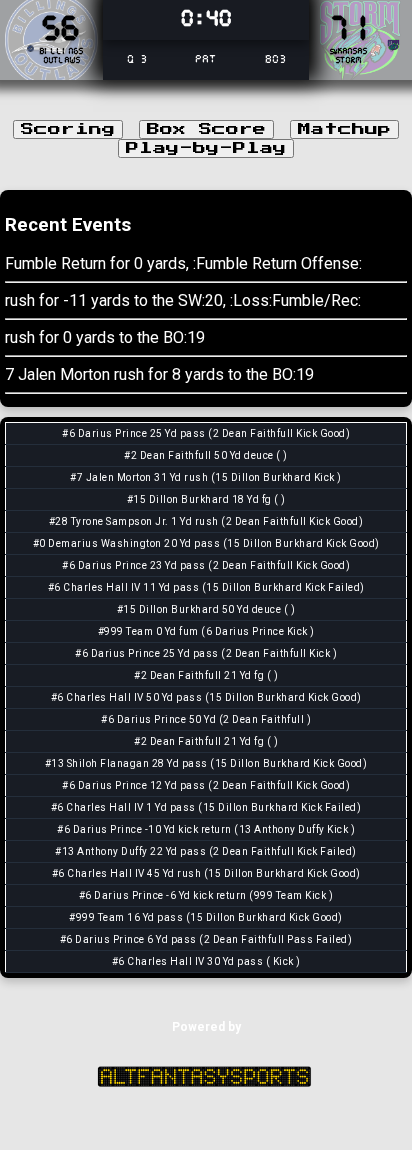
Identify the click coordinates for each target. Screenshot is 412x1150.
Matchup (344, 129)
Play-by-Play (206, 148)
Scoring (68, 129)
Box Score (206, 129)
